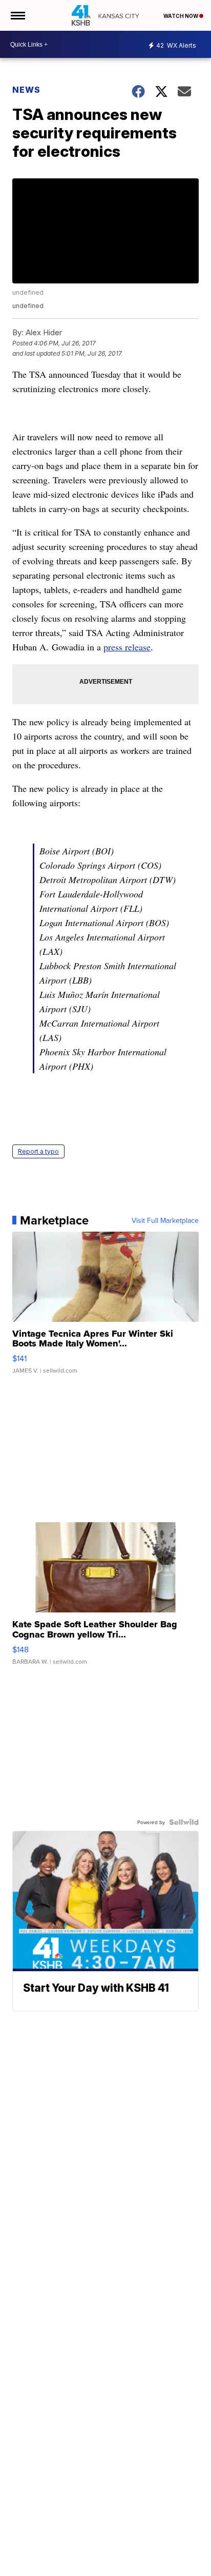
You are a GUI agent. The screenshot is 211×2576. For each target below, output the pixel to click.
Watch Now (181, 16)
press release (127, 647)
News (26, 90)
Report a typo (38, 1151)
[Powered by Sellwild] (184, 1822)
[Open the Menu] (17, 15)
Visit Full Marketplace (165, 1220)
